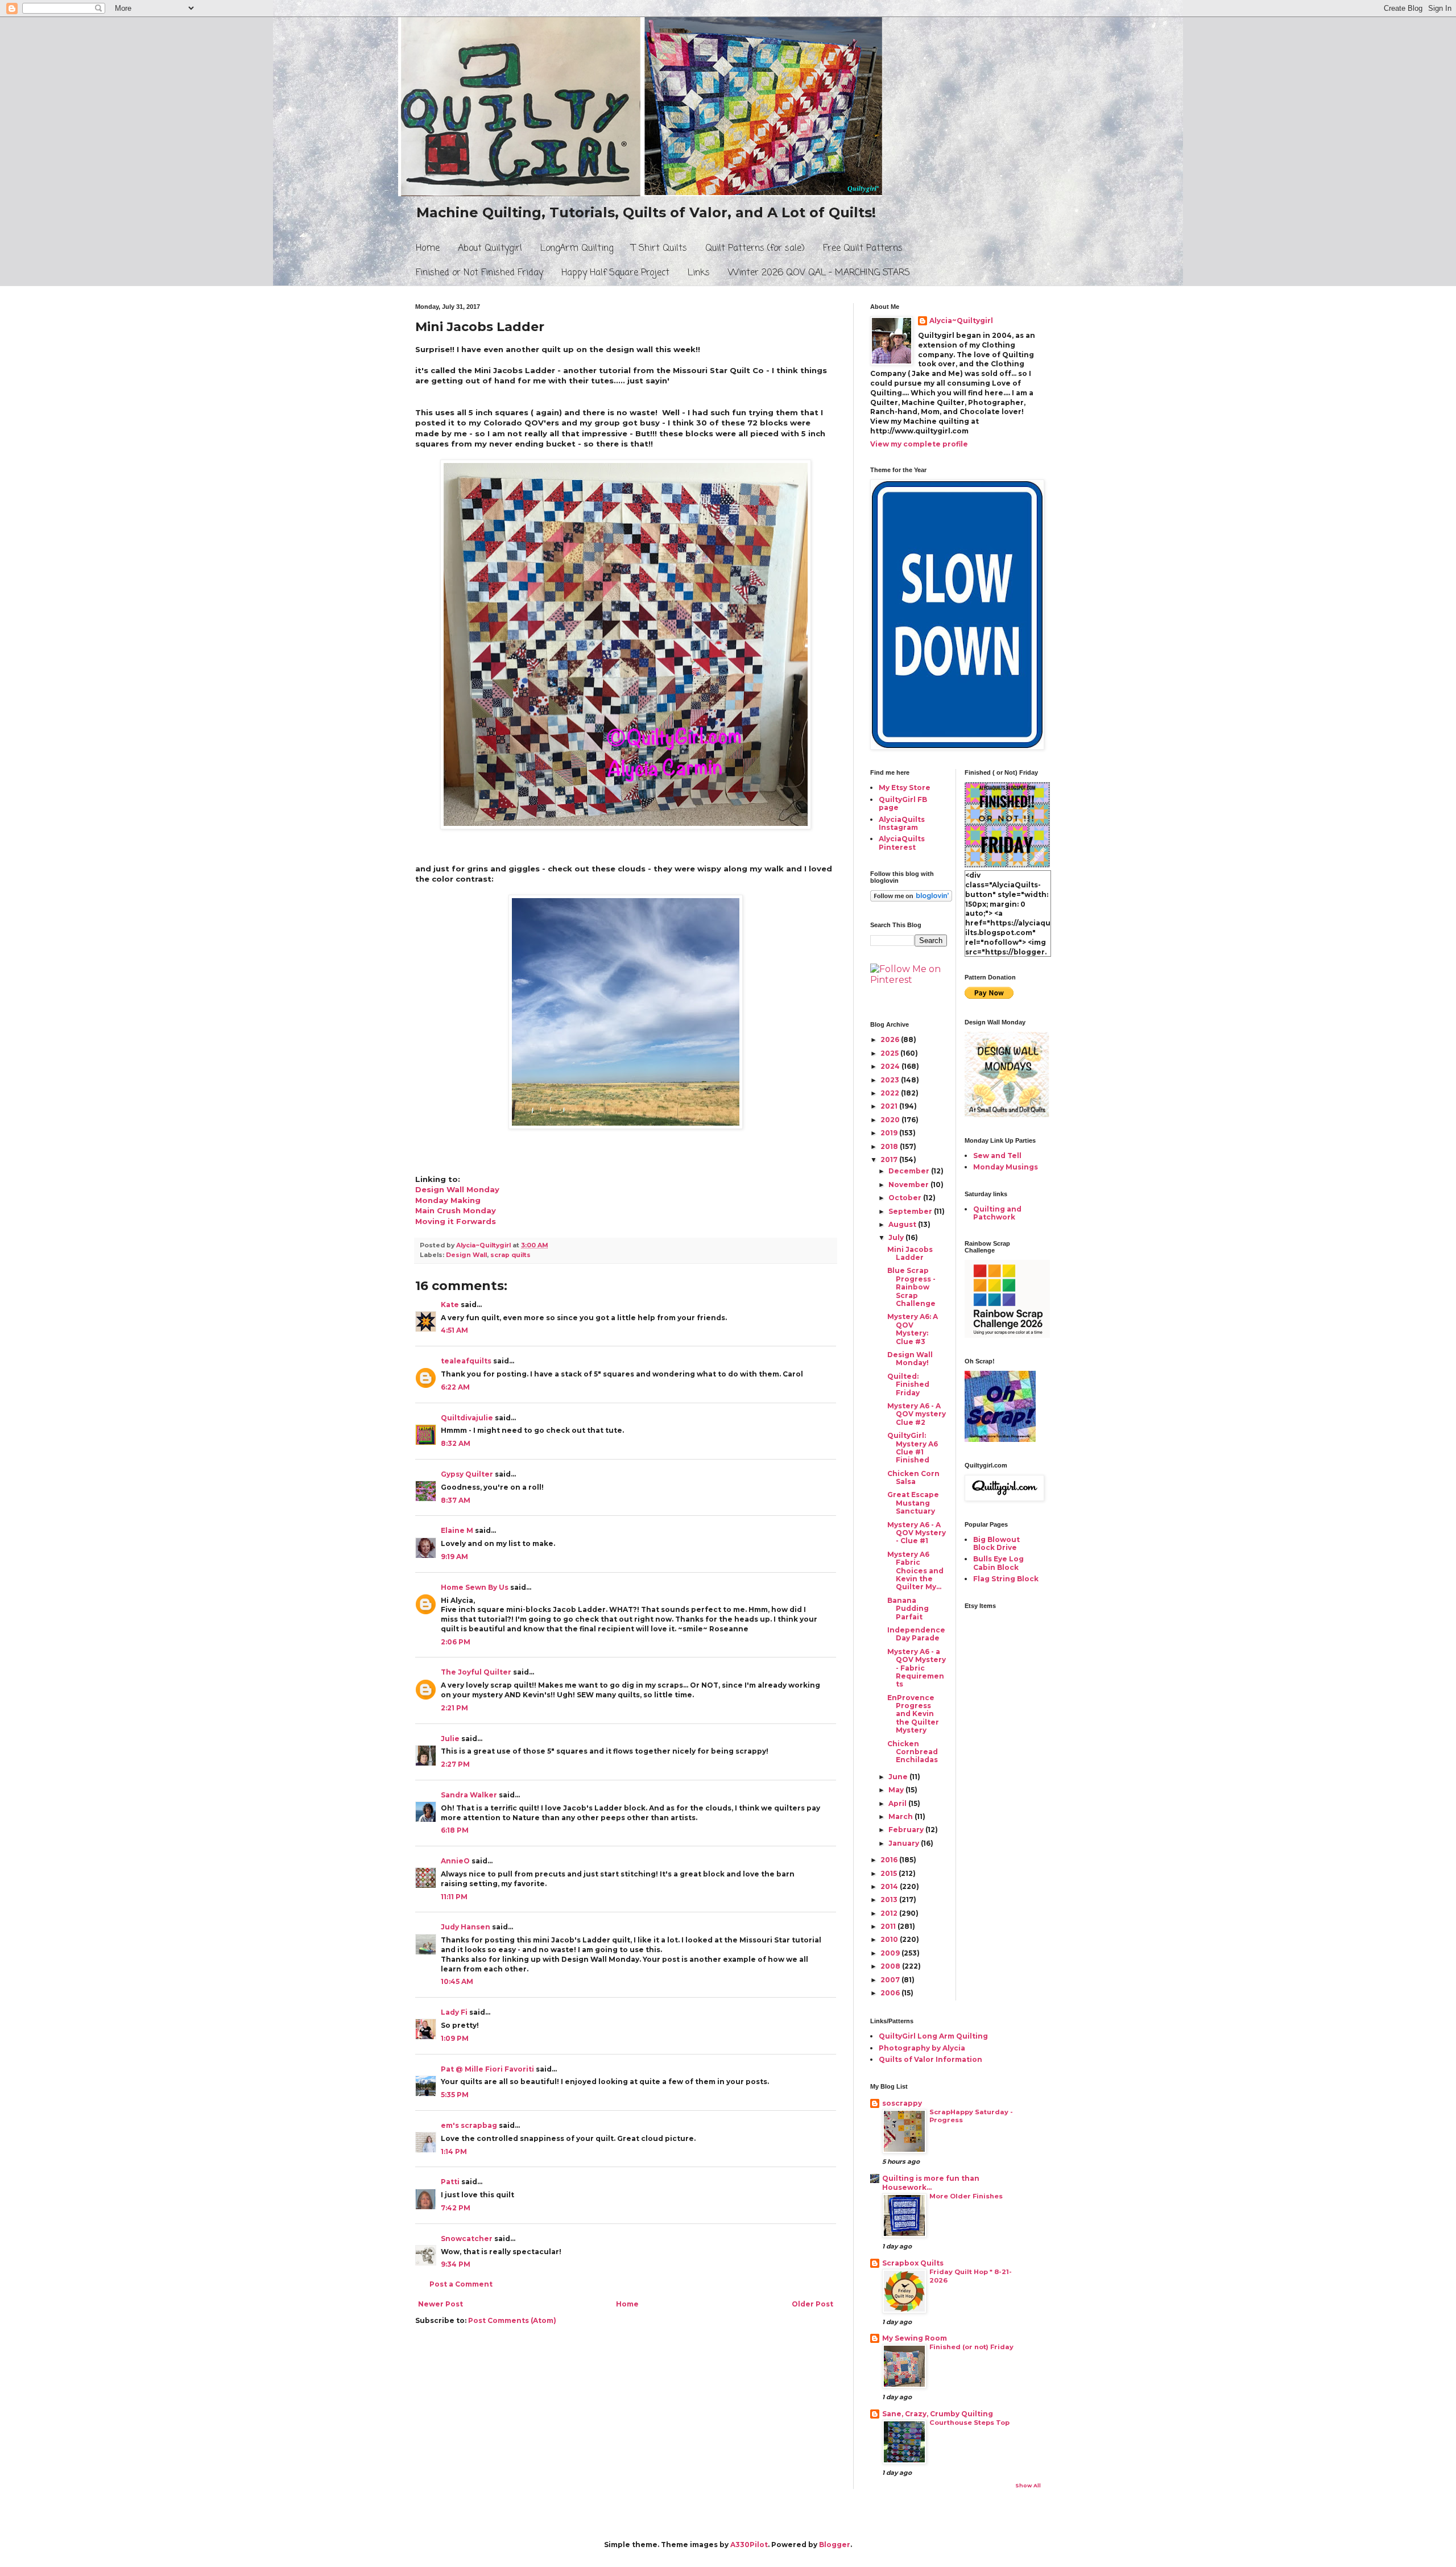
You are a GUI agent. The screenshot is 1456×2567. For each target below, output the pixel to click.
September (911, 1211)
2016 (890, 1860)
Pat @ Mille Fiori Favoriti (487, 2069)
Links (699, 273)
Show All (1028, 2485)
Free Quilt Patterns (863, 249)
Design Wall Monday (457, 1189)
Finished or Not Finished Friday (479, 273)
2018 (890, 1146)
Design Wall (466, 1255)
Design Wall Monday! (910, 1359)
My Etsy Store (905, 788)
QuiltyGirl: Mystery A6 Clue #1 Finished (913, 1448)
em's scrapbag (469, 2125)
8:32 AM (456, 1443)
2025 (890, 1053)
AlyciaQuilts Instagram (902, 823)
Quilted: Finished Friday (908, 1384)
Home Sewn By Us (475, 1587)
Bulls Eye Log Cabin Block (998, 1563)
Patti (450, 2182)
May (897, 1790)
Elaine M (457, 1530)
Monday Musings (1006, 1167)
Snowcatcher (467, 2239)
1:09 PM (455, 2038)
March (901, 1816)
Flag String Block (1006, 1579)
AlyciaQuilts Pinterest (902, 843)
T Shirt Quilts (659, 249)
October (906, 1198)
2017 (890, 1160)
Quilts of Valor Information (930, 2059)
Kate (450, 1305)
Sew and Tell (997, 1156)
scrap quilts (510, 1255)
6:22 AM (455, 1387)
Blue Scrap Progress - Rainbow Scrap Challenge (911, 1287)
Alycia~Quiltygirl (961, 321)
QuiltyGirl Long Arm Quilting (933, 2036)
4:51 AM (454, 1330)
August (903, 1224)
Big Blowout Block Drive (996, 1543)
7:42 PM (456, 2208)
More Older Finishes (966, 2196)
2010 (890, 1939)
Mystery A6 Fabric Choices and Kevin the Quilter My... (915, 1571)
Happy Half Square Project (615, 273)
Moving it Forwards (456, 1221)
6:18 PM (455, 1830)
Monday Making (448, 1200)
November (909, 1185)
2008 (891, 1966)
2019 (890, 1133)
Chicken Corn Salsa (913, 1477)
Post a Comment (461, 2284)
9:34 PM (456, 2264)
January (905, 1843)
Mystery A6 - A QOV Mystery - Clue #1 (917, 1533)
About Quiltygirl (490, 249)
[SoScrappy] (1007, 1335)
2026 (891, 1039)
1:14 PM (454, 2151)
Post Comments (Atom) (512, 2320)
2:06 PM (456, 1642)
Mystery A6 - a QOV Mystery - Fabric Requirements (917, 1668)
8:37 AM (456, 1500)
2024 (891, 1066)
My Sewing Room (915, 2338)
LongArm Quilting (577, 249)
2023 (891, 1080)
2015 (890, 1873)
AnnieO (455, 1861)
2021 (890, 1106)
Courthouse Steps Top (969, 2423)
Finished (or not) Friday (971, 2347)
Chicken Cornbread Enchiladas (913, 1752)
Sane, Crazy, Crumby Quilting (938, 2414)
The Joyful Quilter (476, 1672)
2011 (889, 1926)
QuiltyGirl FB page (903, 803)
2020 (891, 1120)
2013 (890, 1900)
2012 (890, 1913)
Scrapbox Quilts (913, 2263)
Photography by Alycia (922, 2048)
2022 (891, 1093)
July (897, 1237)
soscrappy (902, 2103)
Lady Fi (454, 2012)
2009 (891, 1953)
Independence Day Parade (916, 1634)
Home (428, 249)
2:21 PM (454, 1708)
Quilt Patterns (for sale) (755, 249)
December (910, 1171)
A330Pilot (749, 2545)
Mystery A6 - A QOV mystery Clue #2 (917, 1414)
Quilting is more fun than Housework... (931, 2183)
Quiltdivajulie (467, 1418)
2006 (891, 1993)
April (898, 1803)
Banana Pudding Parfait (908, 1609)
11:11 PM (454, 1897)
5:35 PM (455, 2095)
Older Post (812, 2304)
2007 (891, 1980)
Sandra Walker (469, 1795)
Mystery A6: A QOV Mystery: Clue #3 (913, 1329)
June (899, 1777)
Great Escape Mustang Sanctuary (913, 1503)
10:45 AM (457, 1981)
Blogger (835, 2545)
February (907, 1830)
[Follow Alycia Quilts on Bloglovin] (911, 899)
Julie (450, 1739)
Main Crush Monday (456, 1210)
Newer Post (440, 2304)
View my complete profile (919, 444)
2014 (890, 1886)
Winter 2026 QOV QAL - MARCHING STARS (819, 273)
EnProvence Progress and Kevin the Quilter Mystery (913, 1714)
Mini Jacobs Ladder (910, 1253)
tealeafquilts (466, 1361)
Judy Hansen (466, 1927)
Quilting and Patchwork (997, 1213)
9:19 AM (454, 1557)
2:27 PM (455, 1764)
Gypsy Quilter (467, 1474)
